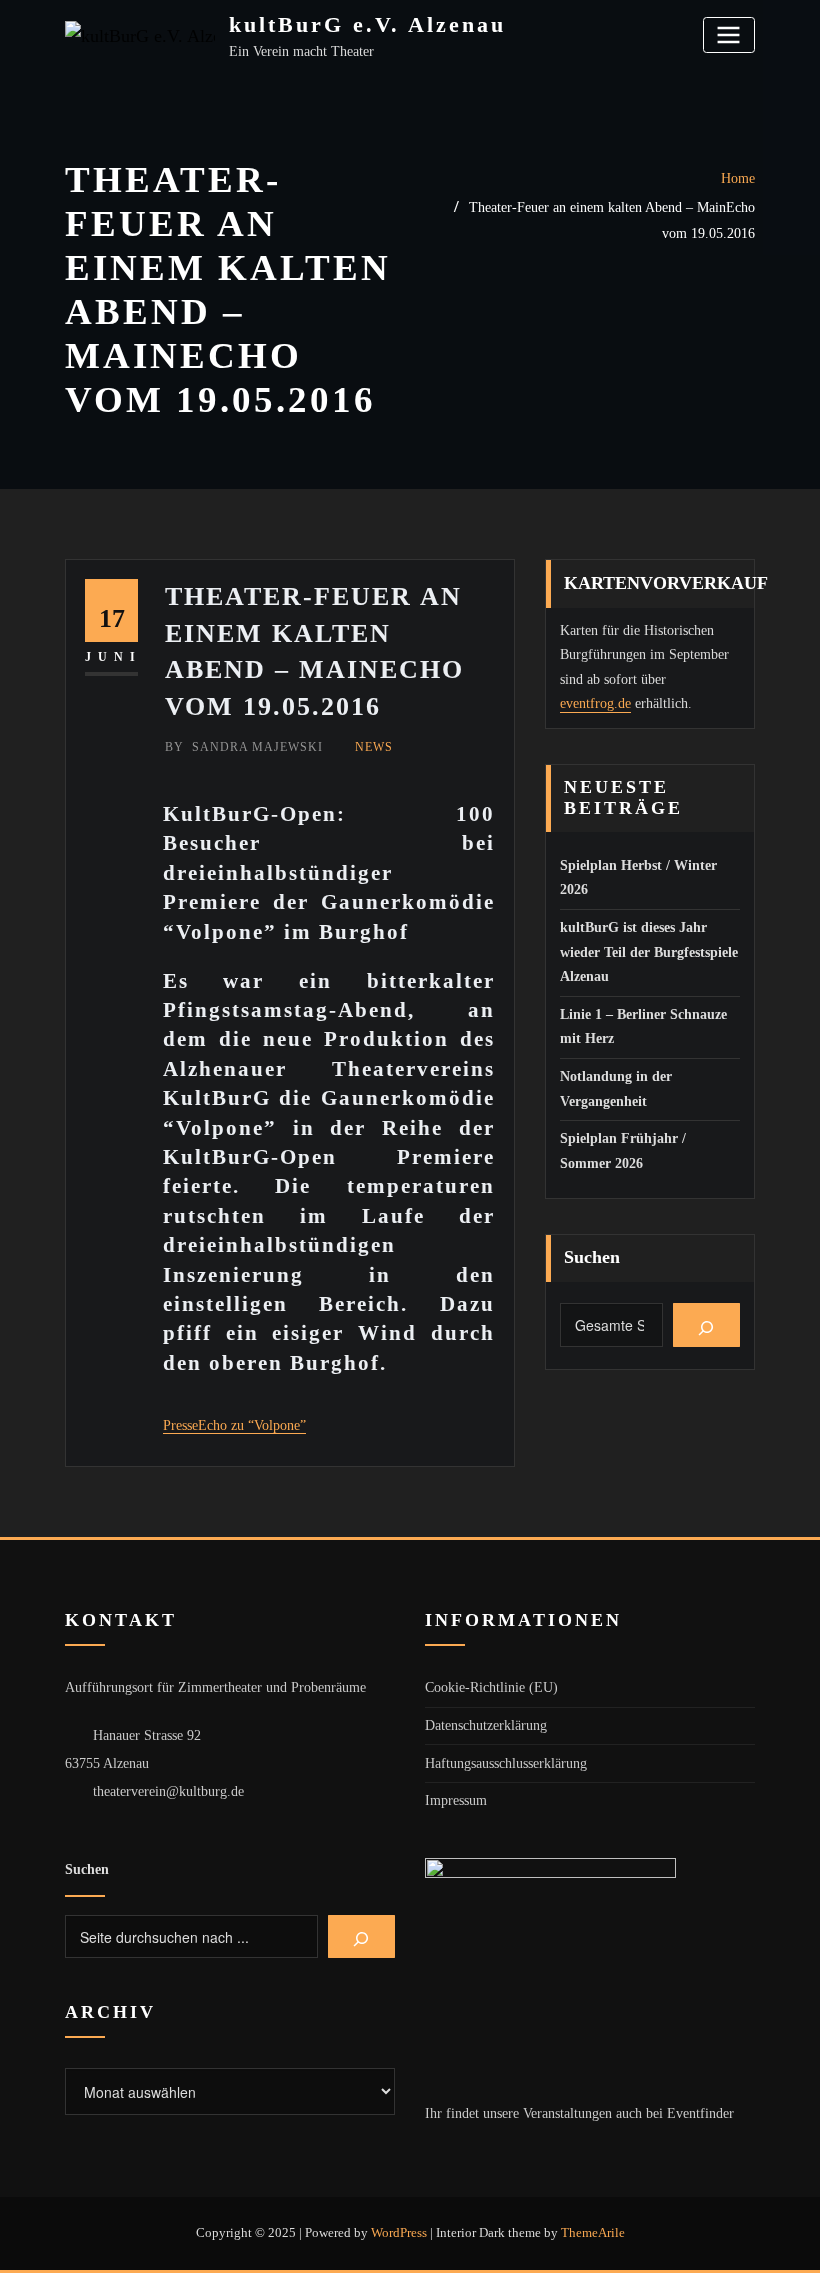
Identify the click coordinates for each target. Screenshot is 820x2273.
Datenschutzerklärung (486, 1725)
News (374, 747)
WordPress (399, 2232)
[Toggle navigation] (729, 34)
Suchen (592, 1257)
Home (738, 178)
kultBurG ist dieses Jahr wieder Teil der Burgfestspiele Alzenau (649, 952)
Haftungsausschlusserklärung (506, 1763)
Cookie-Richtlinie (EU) (491, 1687)
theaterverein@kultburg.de (168, 1791)
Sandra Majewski (244, 747)
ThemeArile (593, 2232)
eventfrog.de (595, 703)
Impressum (456, 1800)
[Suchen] (706, 1325)
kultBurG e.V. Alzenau (367, 24)
